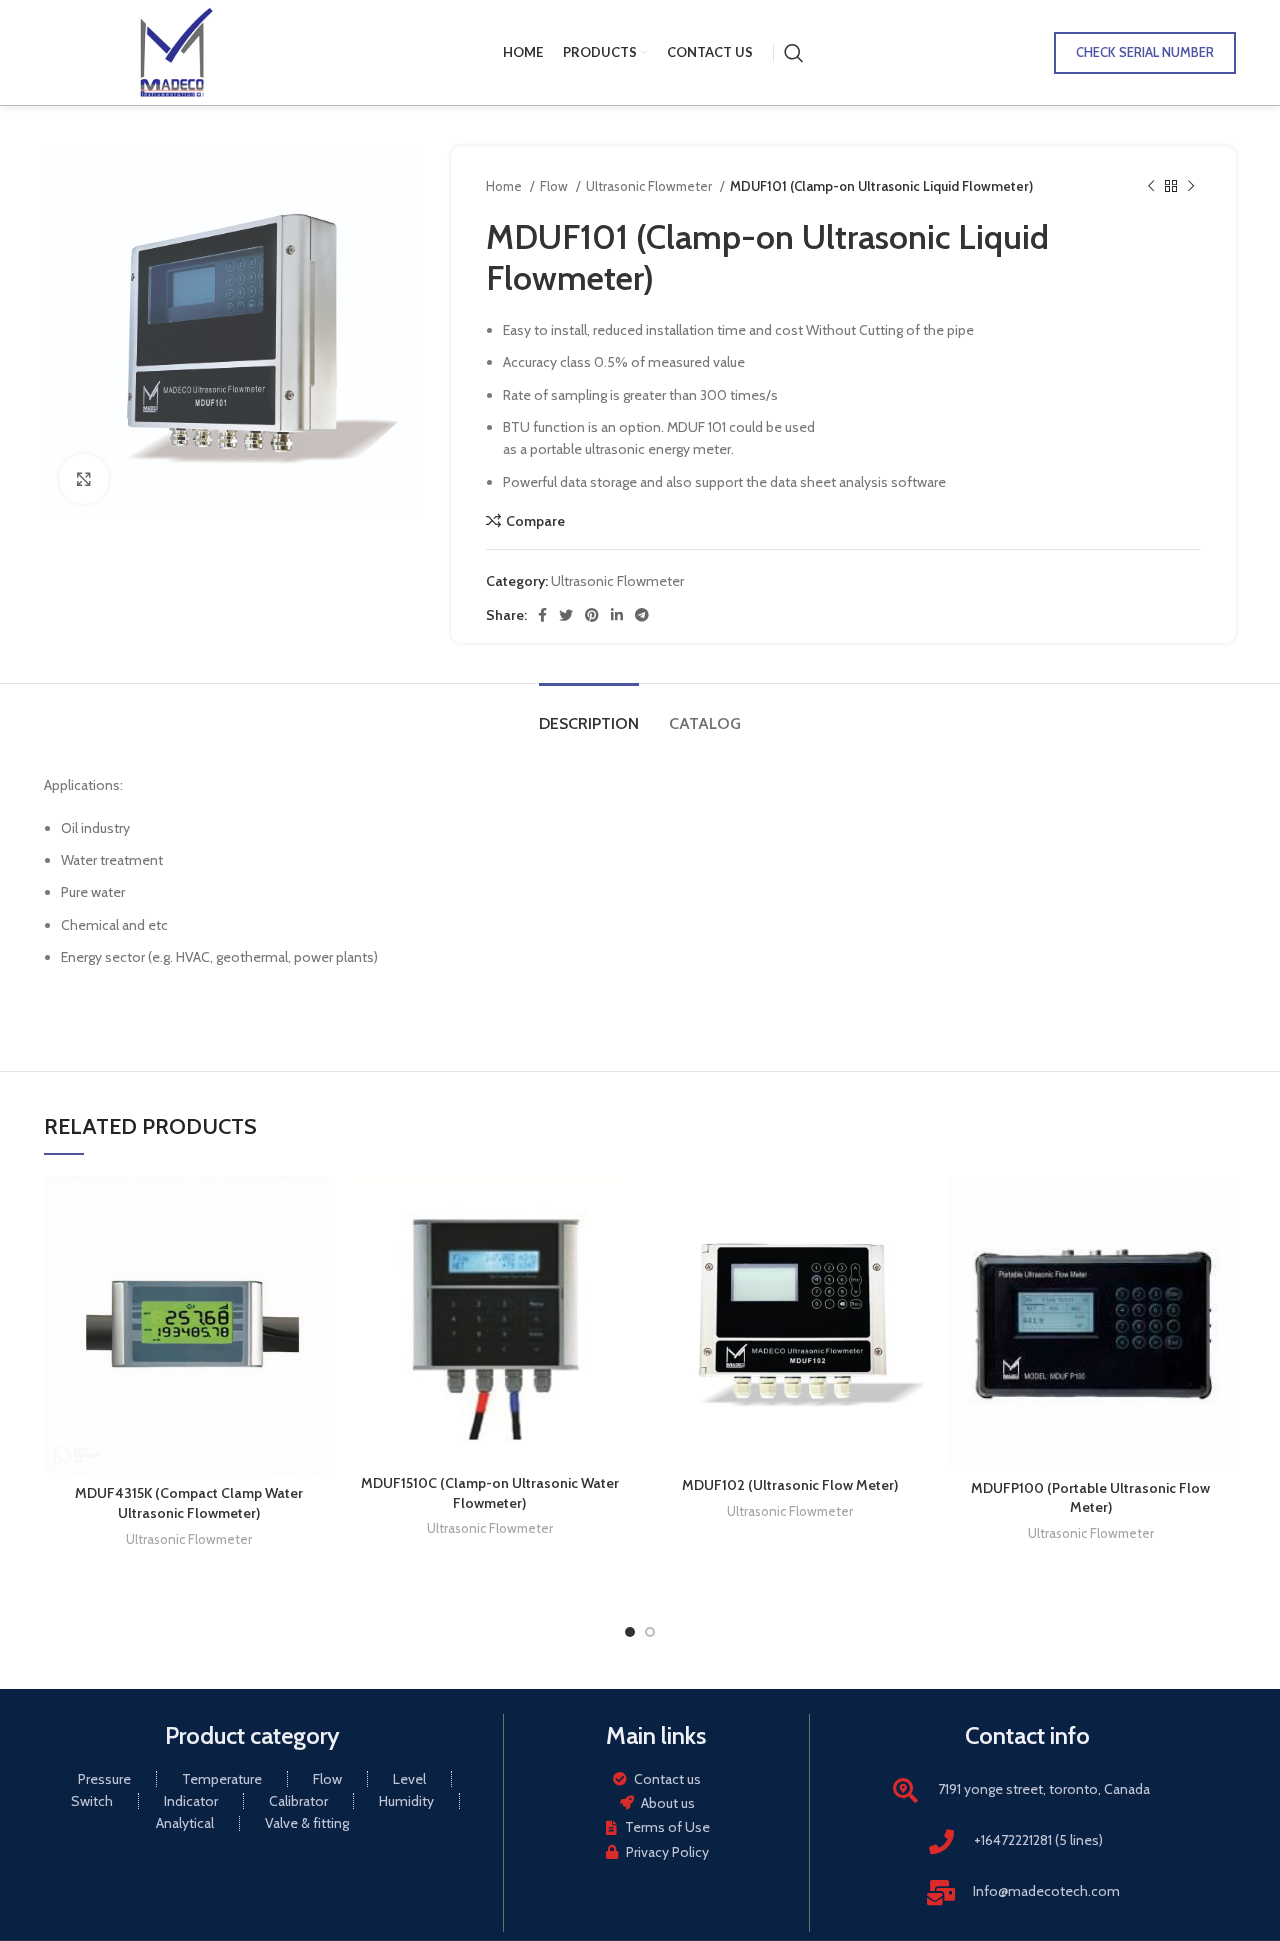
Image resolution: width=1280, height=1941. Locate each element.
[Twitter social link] (566, 615)
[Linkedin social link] (617, 615)
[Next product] (1191, 187)
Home (505, 186)
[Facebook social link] (542, 615)
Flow (555, 186)
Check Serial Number (1145, 52)
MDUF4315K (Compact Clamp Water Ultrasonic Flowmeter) (189, 1503)
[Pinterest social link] (592, 615)
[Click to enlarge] (84, 479)
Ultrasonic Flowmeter (650, 186)
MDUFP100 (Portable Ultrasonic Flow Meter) (1090, 1498)
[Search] (794, 53)
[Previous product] (1151, 187)
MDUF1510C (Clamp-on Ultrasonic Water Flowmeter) (490, 1493)
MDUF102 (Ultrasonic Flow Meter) (790, 1485)
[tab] (589, 713)
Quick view (320, 1208)
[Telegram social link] (642, 615)
